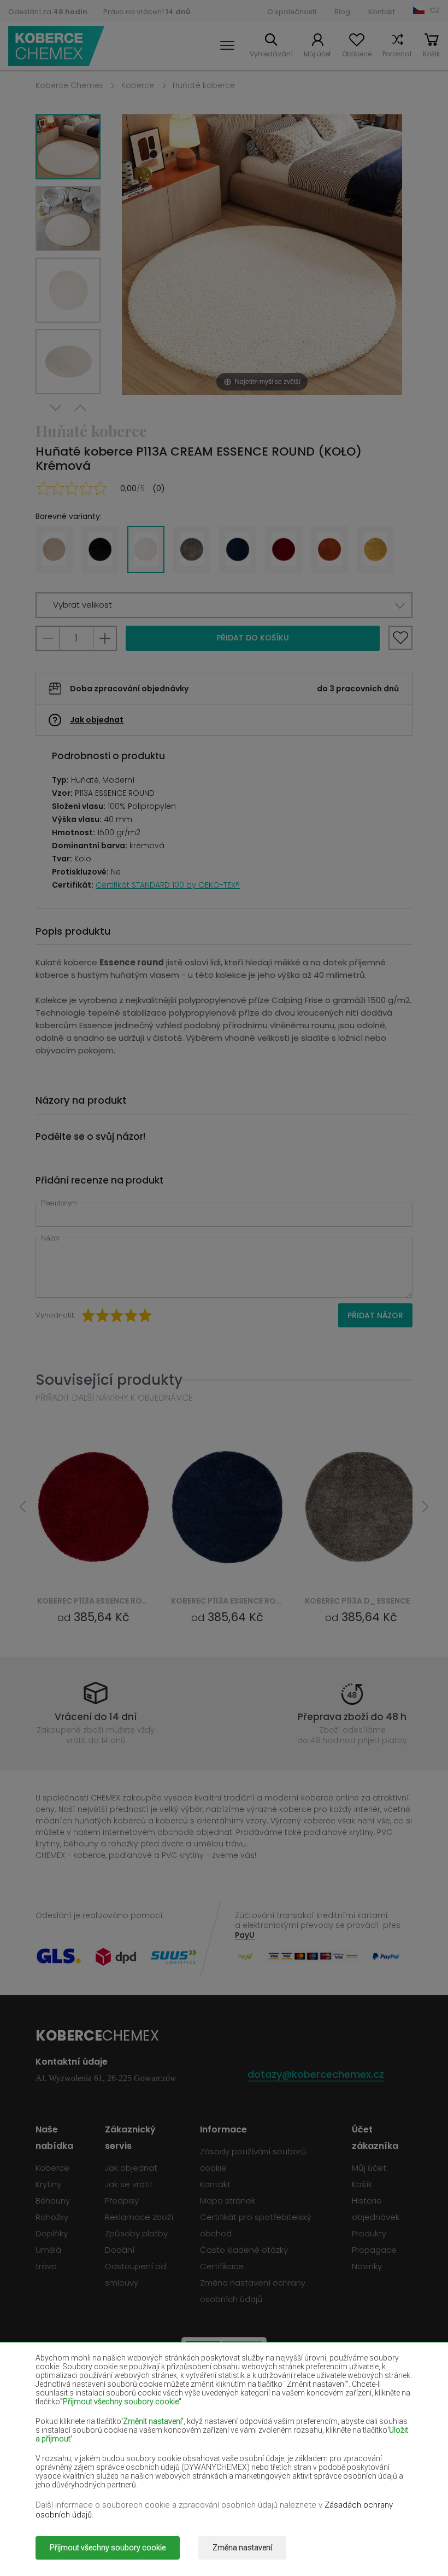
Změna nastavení (242, 2548)
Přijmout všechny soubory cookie (108, 2548)
